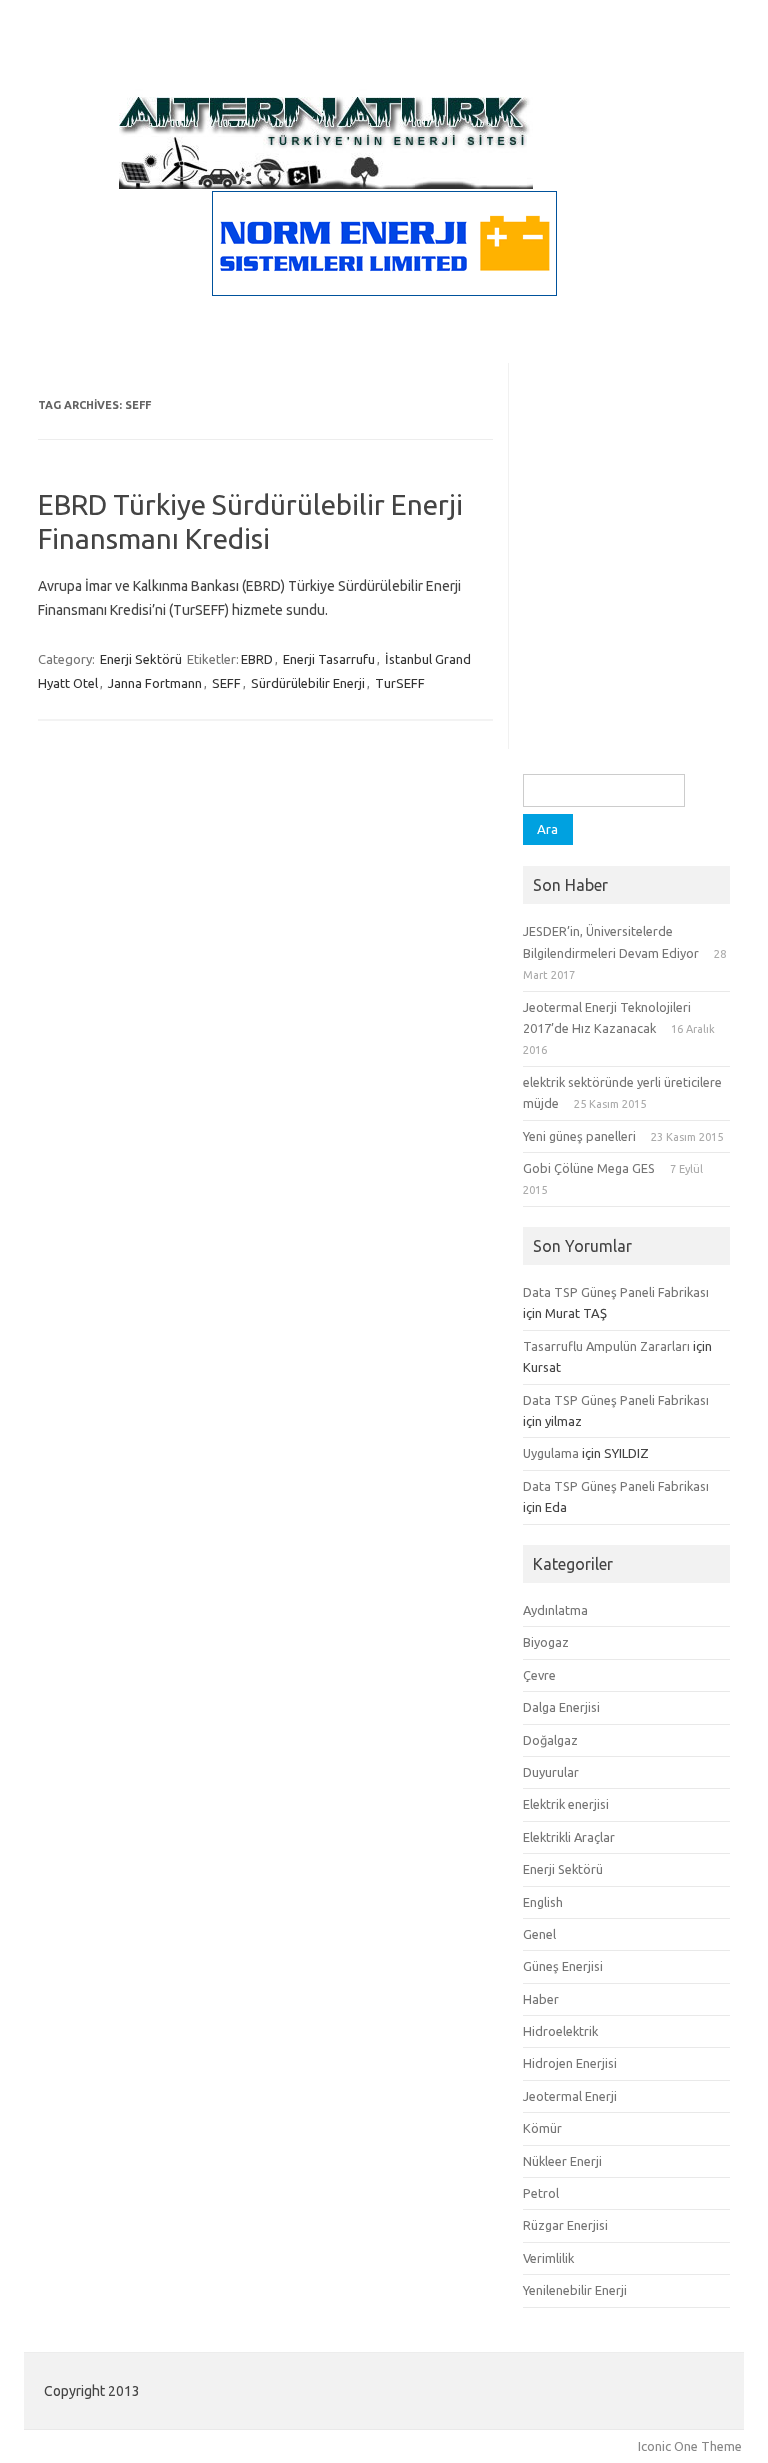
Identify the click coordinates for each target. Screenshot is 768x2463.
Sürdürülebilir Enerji (308, 683)
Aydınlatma (555, 1610)
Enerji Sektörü (141, 659)
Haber (541, 1999)
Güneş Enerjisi (563, 1966)
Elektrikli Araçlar (569, 1837)
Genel (539, 1934)
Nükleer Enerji (562, 2161)
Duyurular (551, 1772)
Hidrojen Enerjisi (570, 2063)
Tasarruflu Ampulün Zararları (606, 1346)
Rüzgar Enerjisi (565, 2225)
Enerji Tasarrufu (329, 659)
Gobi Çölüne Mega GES (589, 1168)
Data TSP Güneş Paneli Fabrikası (616, 1292)
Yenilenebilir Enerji (575, 2290)
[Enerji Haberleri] (326, 184)
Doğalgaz (550, 1740)
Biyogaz (546, 1642)
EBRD (257, 659)
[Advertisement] (626, 674)
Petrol (541, 2193)
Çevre (539, 1675)
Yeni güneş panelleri (579, 1136)
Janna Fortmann (155, 683)
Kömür (542, 2128)
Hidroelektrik (560, 2031)
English (543, 1902)
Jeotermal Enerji (570, 2096)
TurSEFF (400, 683)
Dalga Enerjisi (561, 1707)
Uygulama (551, 1453)
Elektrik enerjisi (566, 1804)
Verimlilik (548, 2258)
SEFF (226, 683)
